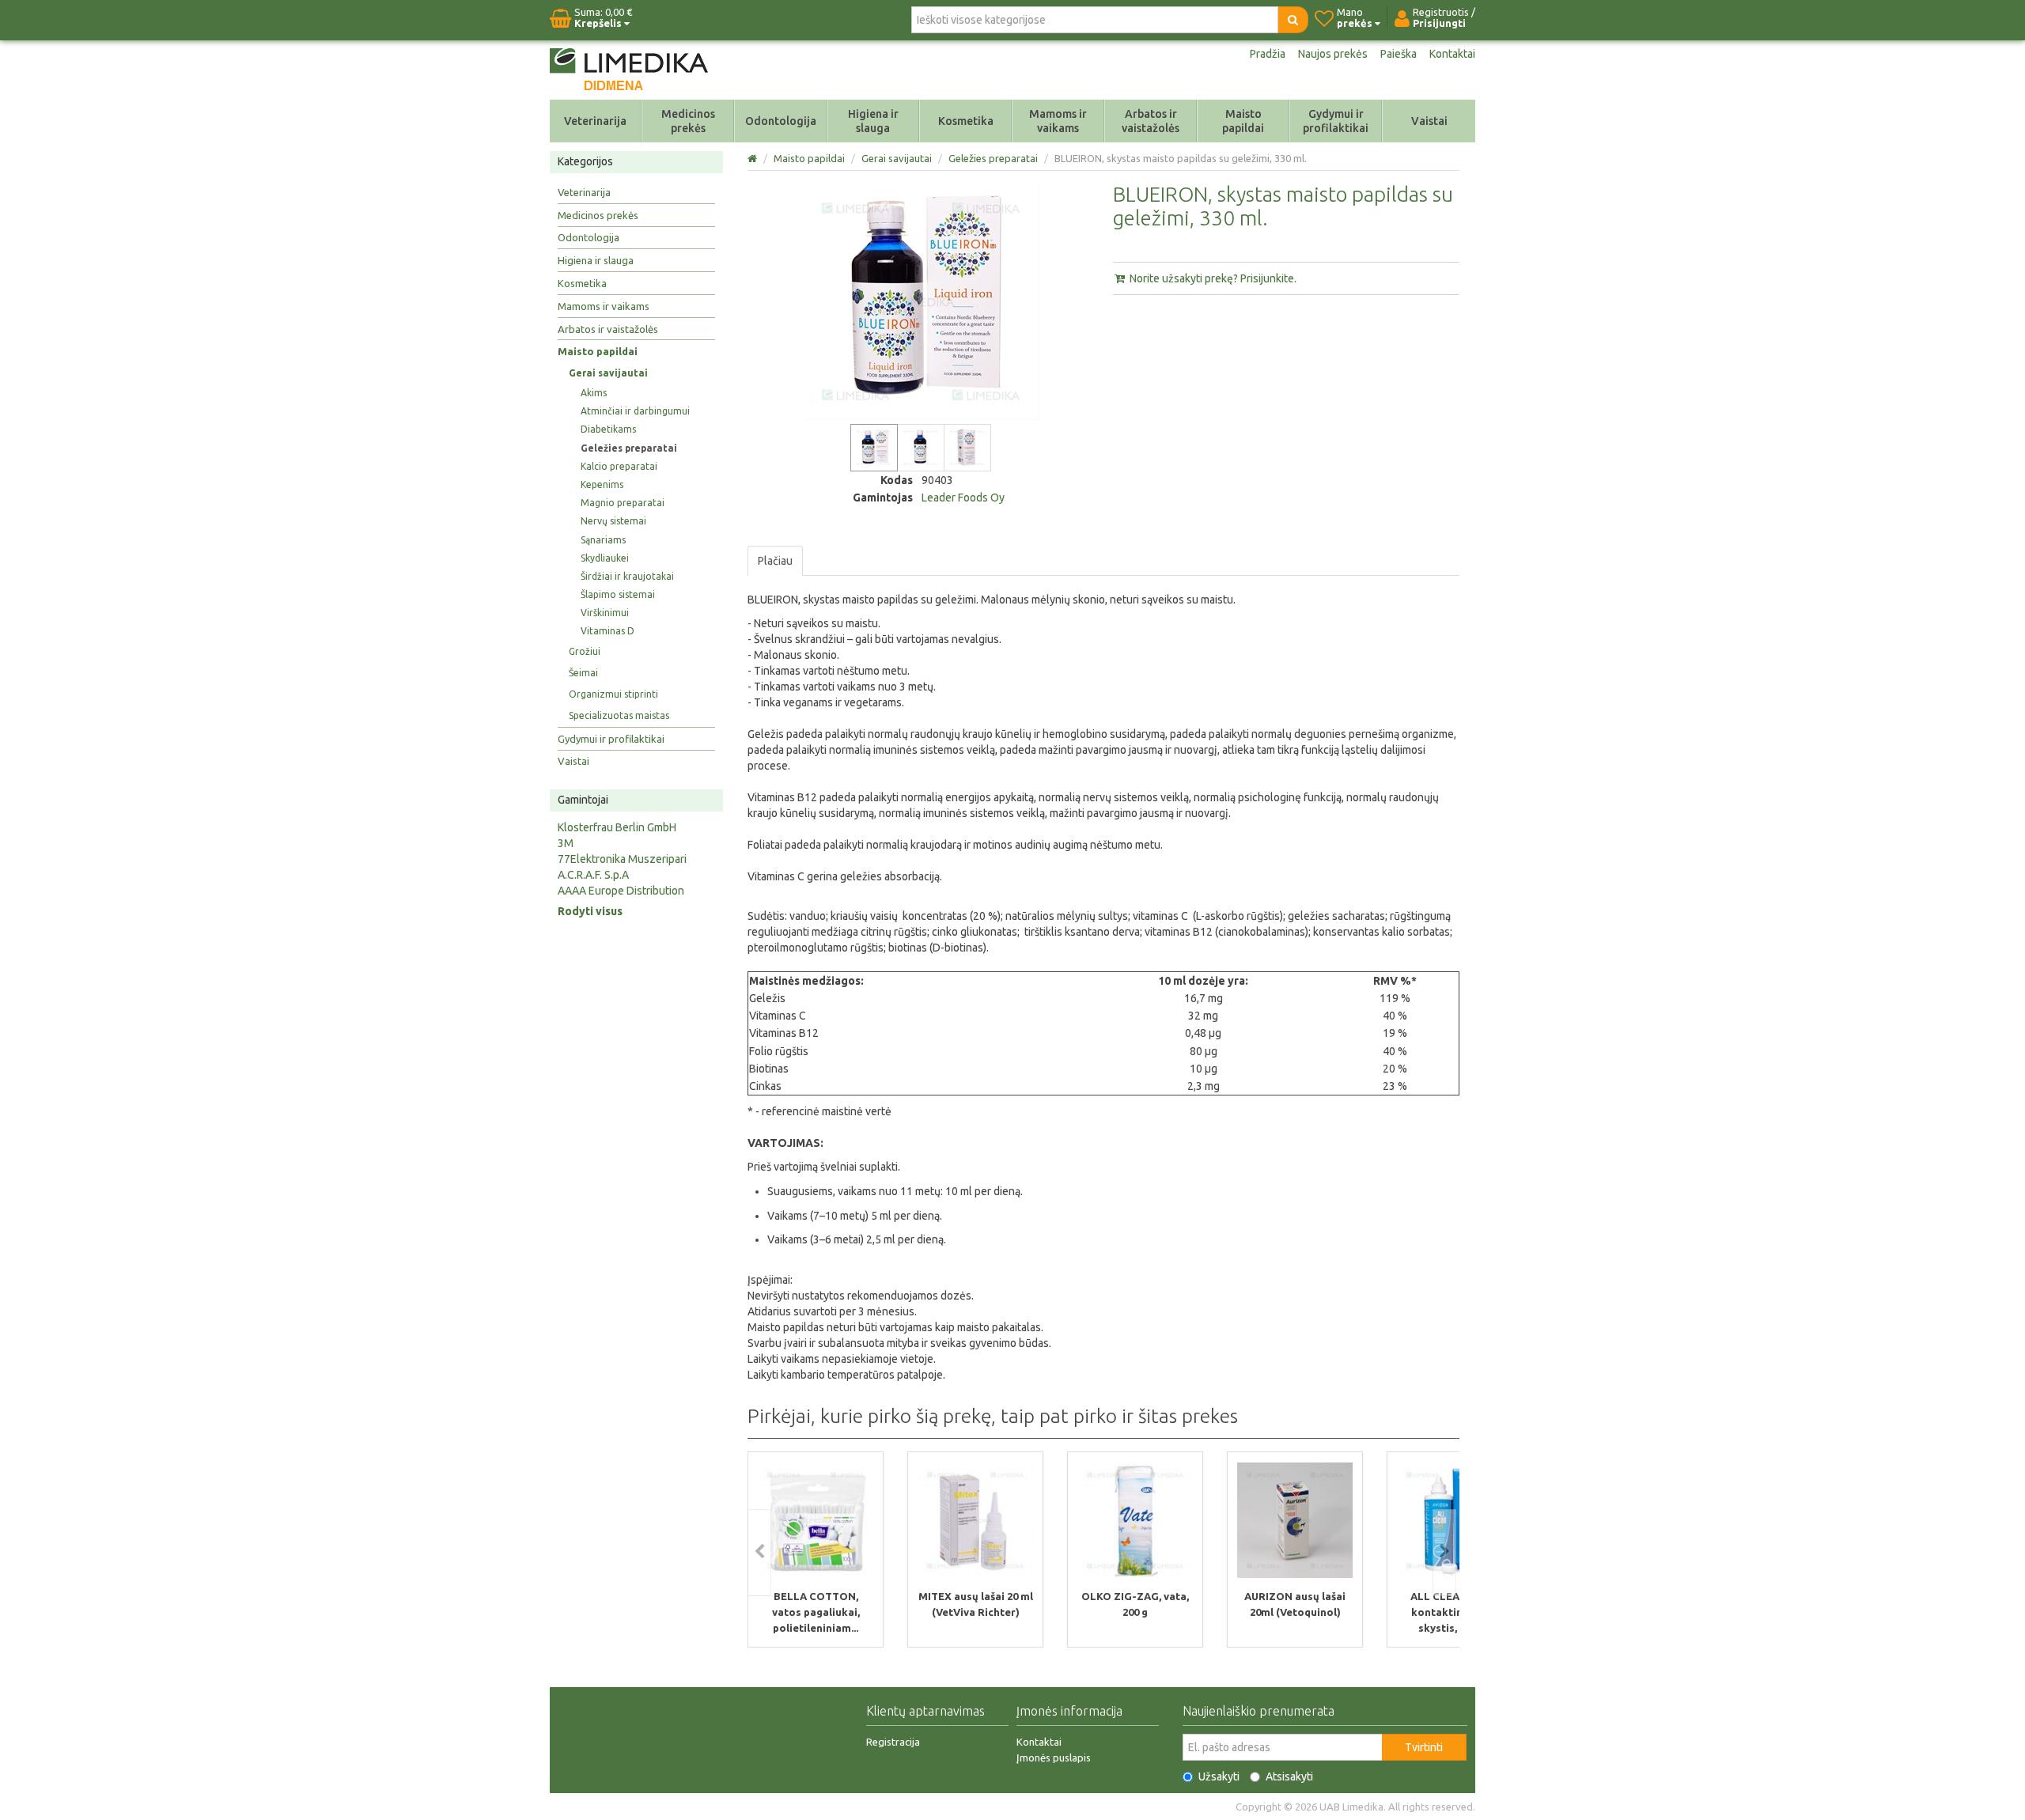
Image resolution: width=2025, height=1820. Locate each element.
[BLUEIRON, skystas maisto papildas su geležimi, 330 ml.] (874, 448)
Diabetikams (608, 429)
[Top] (753, 158)
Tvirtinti (1424, 1747)
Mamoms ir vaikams (1058, 121)
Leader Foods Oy (963, 498)
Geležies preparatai (629, 448)
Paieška (1399, 54)
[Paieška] (1293, 20)
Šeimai (583, 673)
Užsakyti (1219, 1776)
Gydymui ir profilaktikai (1336, 121)
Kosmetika (966, 121)
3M (566, 843)
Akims (594, 393)
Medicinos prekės (688, 121)
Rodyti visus (590, 911)
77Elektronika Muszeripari (622, 859)
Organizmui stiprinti (613, 694)
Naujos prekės (1333, 54)
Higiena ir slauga (873, 121)
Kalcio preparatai (619, 466)
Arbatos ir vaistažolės (1151, 121)
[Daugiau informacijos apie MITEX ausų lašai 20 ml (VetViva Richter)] (975, 1520)
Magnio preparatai (623, 503)
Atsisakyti (1289, 1776)
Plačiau (775, 561)
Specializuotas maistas (619, 715)
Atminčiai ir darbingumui (635, 411)
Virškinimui (605, 613)
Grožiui (585, 651)
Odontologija (781, 121)
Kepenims (602, 484)
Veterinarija (595, 121)
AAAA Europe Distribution (621, 891)
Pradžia (1268, 54)
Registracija (893, 1742)
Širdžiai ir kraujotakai (627, 576)
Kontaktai (1452, 54)
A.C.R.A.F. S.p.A (593, 875)
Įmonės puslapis (1054, 1758)
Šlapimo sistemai (618, 594)
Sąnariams (603, 540)
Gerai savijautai (608, 373)
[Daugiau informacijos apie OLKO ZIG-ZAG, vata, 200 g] (1135, 1520)
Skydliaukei (605, 558)
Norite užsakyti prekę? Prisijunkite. (1212, 278)
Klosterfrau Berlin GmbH (617, 827)
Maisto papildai (1243, 121)
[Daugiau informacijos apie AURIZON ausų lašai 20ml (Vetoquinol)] (1295, 1520)
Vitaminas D (607, 631)
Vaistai (1429, 121)
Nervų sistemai (613, 521)
